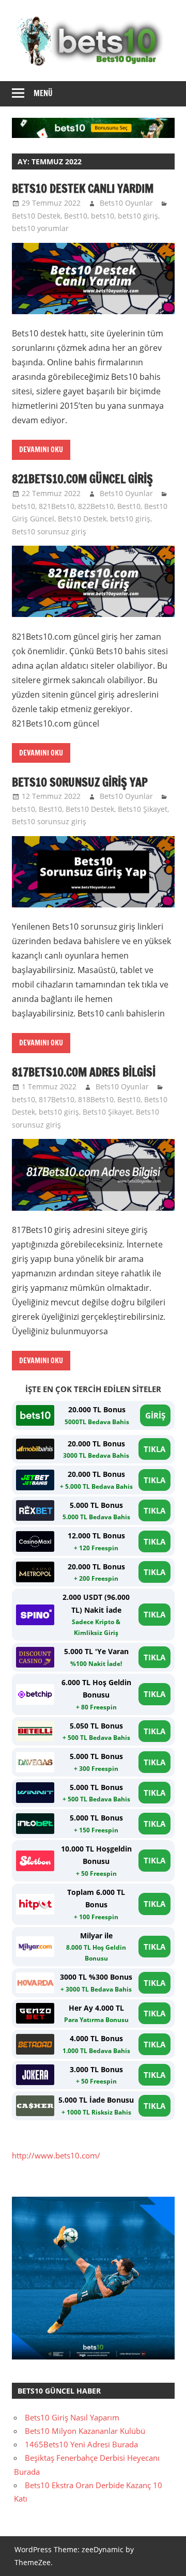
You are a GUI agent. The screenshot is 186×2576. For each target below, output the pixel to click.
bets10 (103, 216)
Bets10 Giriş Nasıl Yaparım (72, 2417)
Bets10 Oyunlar (126, 203)
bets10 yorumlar (40, 228)
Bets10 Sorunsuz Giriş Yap (80, 782)
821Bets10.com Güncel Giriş (82, 479)
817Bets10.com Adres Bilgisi (84, 1072)
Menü (43, 93)
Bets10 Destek (36, 216)
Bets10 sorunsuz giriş (49, 531)
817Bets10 (57, 1099)
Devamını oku (41, 450)
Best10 (76, 216)
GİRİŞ (155, 1415)
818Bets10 (96, 1099)
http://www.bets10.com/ (56, 2155)
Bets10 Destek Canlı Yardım (83, 188)
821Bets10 (57, 506)
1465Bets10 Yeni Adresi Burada (81, 2444)
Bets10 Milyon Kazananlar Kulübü (85, 2431)
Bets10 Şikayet (143, 809)
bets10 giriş (138, 216)
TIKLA (154, 1449)
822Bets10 (96, 506)
